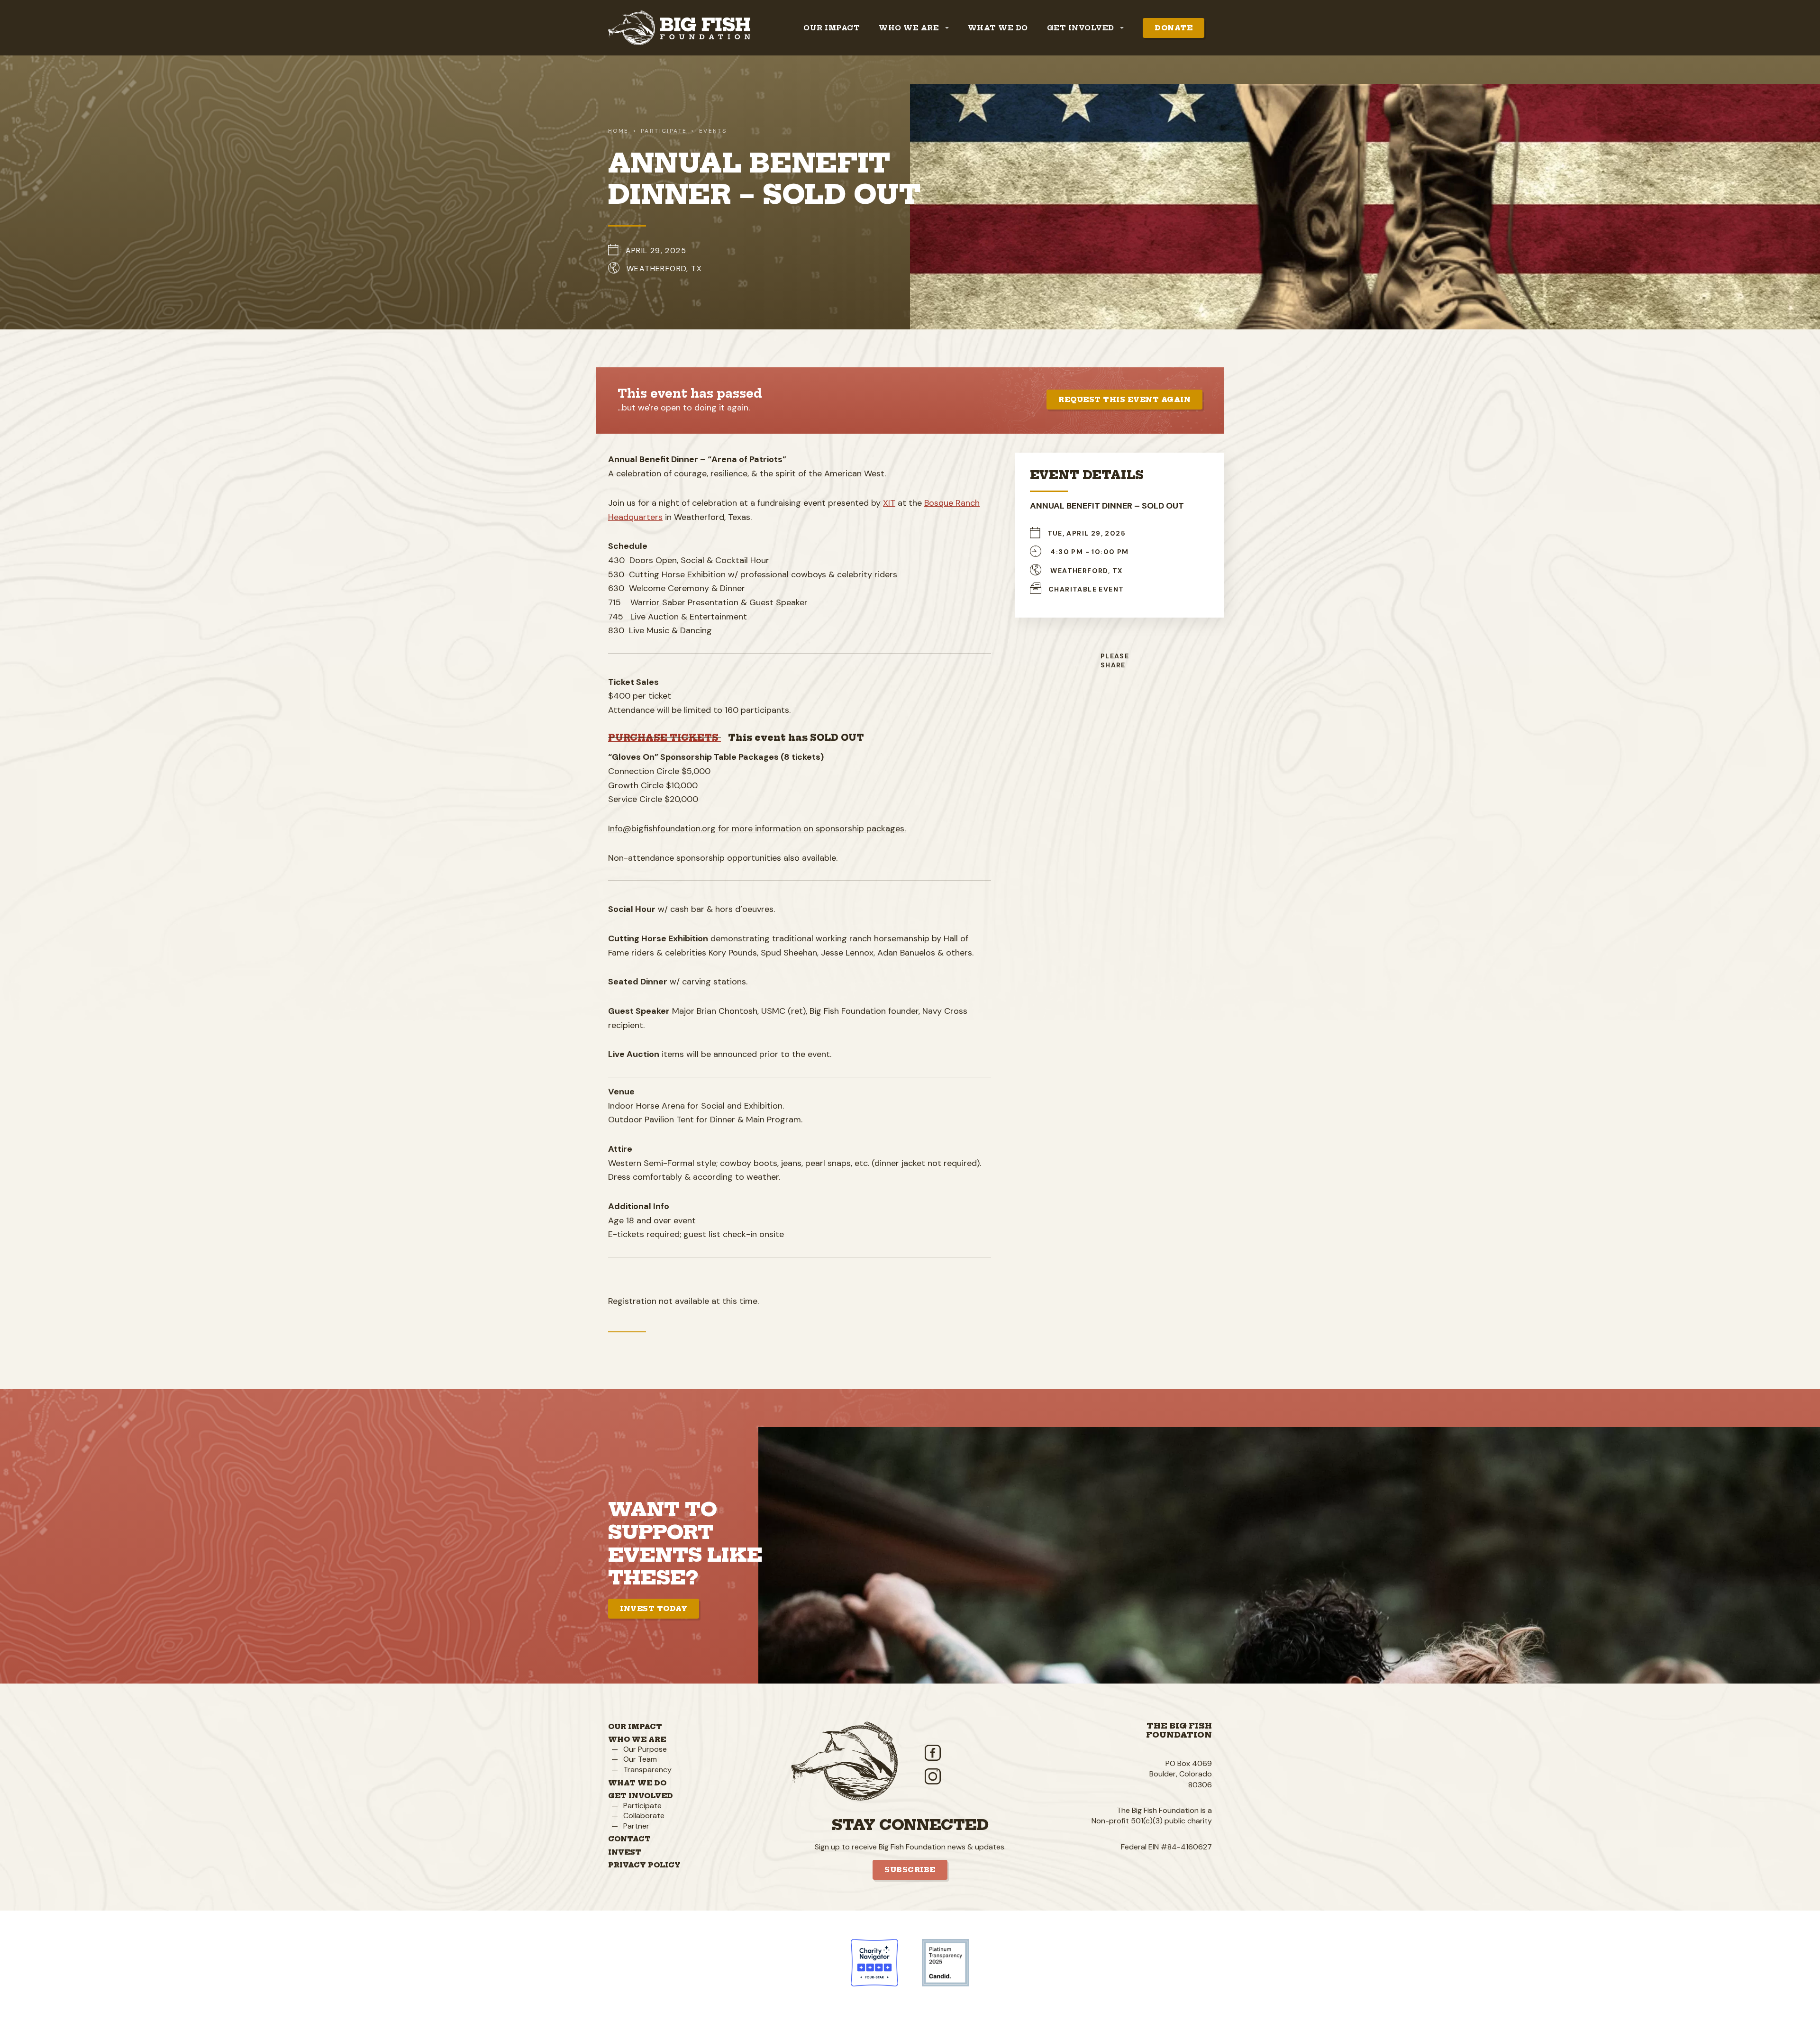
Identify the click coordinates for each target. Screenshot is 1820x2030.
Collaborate (644, 1816)
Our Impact (635, 1727)
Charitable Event (1086, 589)
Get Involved (641, 1796)
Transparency (647, 1770)
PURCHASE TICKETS (664, 738)
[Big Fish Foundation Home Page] (679, 28)
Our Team (640, 1759)
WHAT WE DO (998, 28)
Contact (629, 1839)
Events (713, 131)
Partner (636, 1826)
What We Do (637, 1783)
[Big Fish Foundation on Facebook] (990, 1753)
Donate (1174, 28)
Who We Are (637, 1739)
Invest (625, 1852)
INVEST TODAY (654, 1609)
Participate (642, 1806)
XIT (889, 503)
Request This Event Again (1124, 400)
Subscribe (910, 1870)
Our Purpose (645, 1749)
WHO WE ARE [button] (910, 28)
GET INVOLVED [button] (1082, 28)
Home (619, 131)
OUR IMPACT (832, 28)
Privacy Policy (644, 1865)
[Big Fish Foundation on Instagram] (990, 1776)
